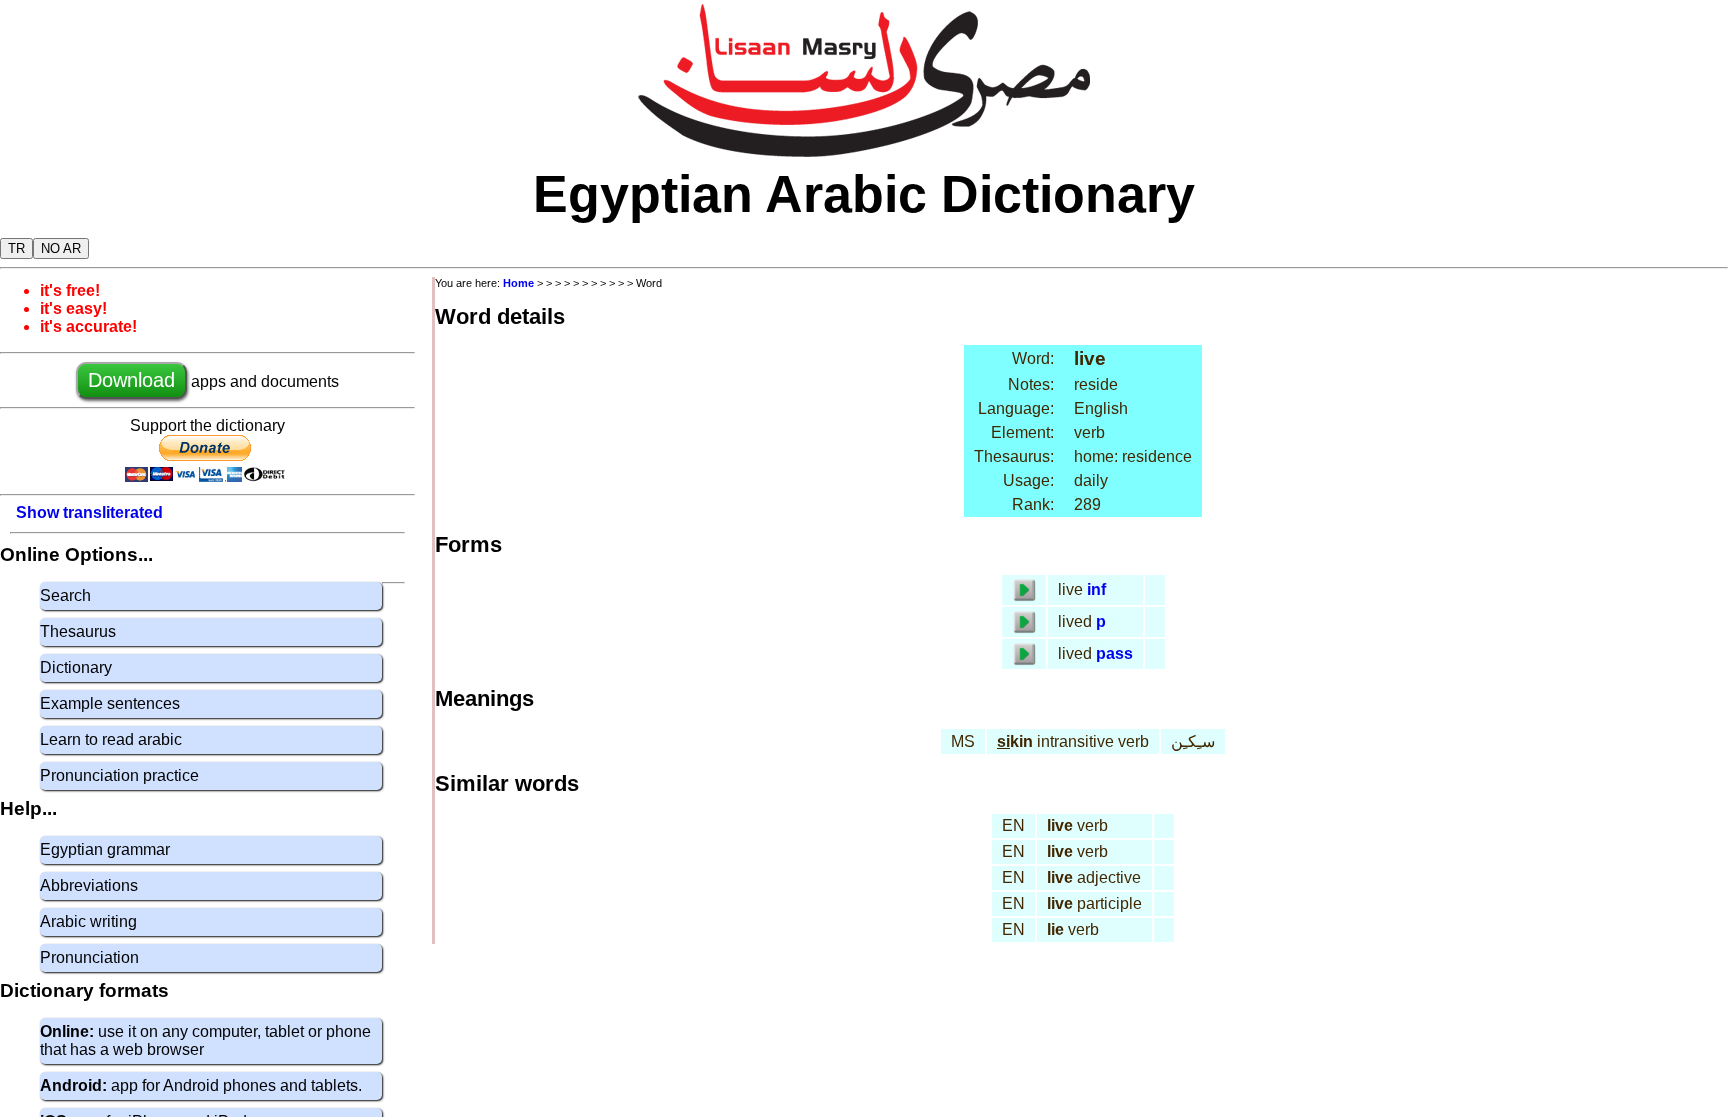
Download (131, 380)
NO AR (61, 248)
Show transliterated (89, 512)
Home (518, 283)
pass (1114, 653)
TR (16, 248)
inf (1096, 589)
